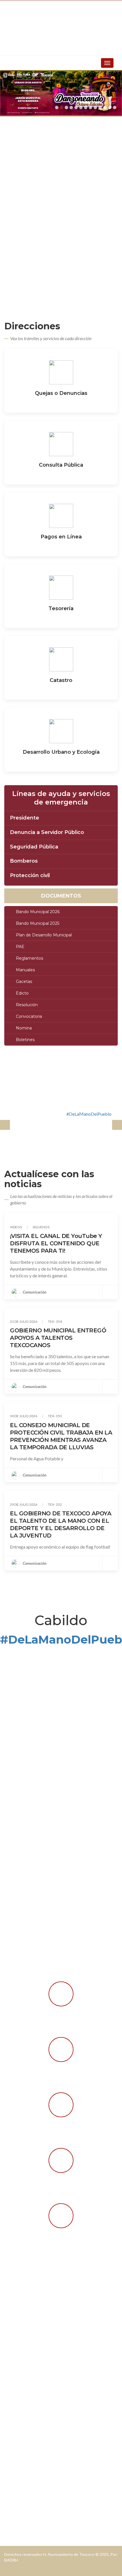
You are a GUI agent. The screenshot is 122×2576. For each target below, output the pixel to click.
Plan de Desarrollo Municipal (44, 935)
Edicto (22, 993)
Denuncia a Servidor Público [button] (47, 833)
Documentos (61, 896)
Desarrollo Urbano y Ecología (61, 752)
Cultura (16, 2469)
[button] (57, 108)
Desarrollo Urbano (27, 2414)
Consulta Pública (61, 465)
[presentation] (5, 1125)
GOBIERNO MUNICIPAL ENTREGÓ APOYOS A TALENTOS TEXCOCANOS (58, 1338)
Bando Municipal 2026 (38, 912)
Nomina (24, 1028)
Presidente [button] (25, 818)
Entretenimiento (24, 2515)
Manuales (25, 970)
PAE (20, 947)
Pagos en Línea (61, 537)
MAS (33, 1656)
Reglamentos (30, 958)
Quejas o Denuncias (61, 393)
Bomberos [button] (24, 861)
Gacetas (24, 981)
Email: (15, 2319)
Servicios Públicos (26, 2433)
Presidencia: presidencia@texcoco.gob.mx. (50, 2328)
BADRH (11, 2560)
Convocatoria (29, 1016)
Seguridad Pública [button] (34, 847)
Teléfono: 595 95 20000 (32, 2338)
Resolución (27, 1005)
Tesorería (61, 608)
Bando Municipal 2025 (38, 923)
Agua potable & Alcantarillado (38, 2386)
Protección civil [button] (30, 876)
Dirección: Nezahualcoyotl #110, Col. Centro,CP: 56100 (63, 2309)
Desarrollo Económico (30, 2395)
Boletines (25, 1040)
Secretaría (19, 2423)
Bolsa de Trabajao (26, 2487)
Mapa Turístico (24, 2497)
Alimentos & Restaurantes (34, 2506)
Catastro (61, 680)
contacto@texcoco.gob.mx (51, 2319)
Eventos (16, 2478)
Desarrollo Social (25, 2405)
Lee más (61, 403)
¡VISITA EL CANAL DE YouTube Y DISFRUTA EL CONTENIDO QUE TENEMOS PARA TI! (56, 1243)
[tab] (61, 818)
